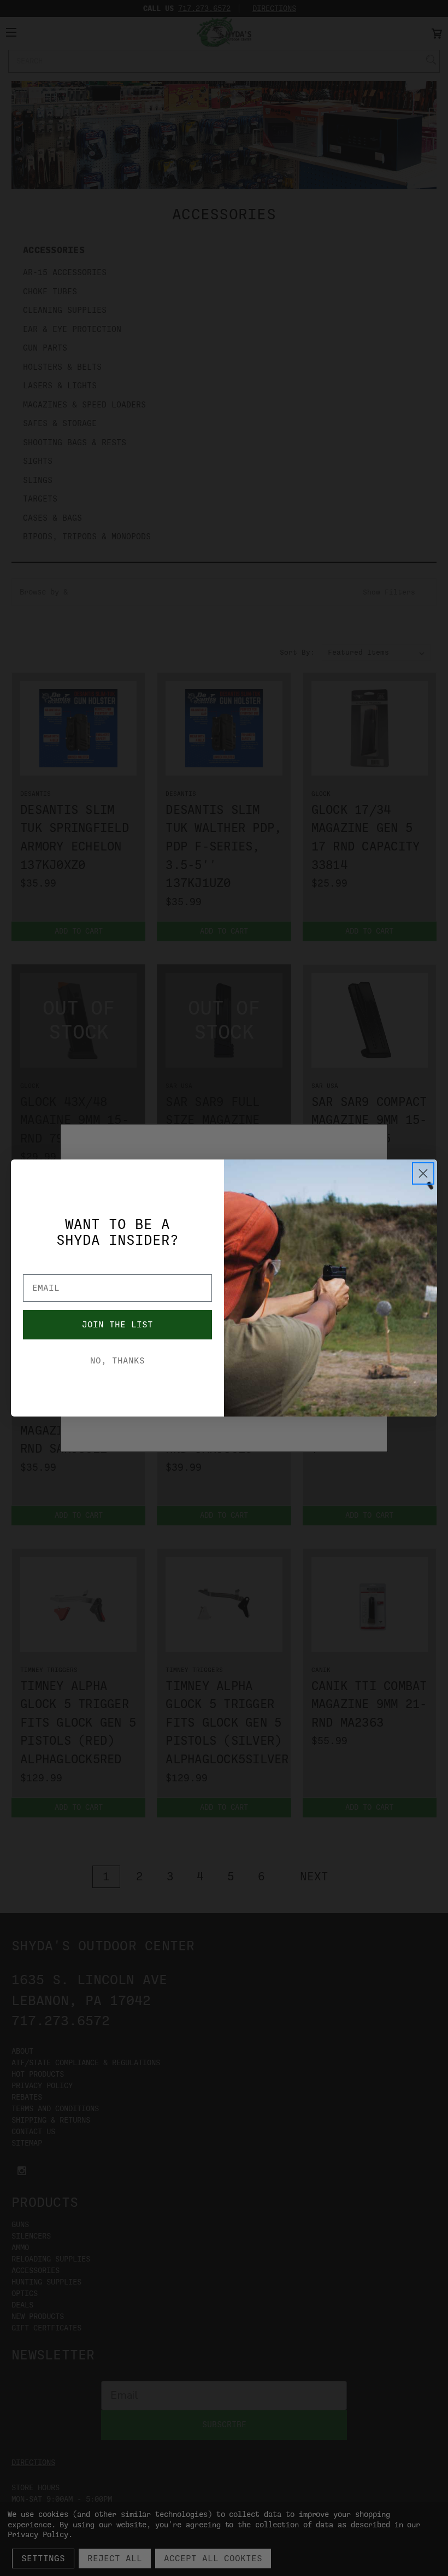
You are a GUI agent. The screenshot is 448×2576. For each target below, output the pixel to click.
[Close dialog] (423, 1173)
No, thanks (117, 1361)
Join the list (117, 1325)
